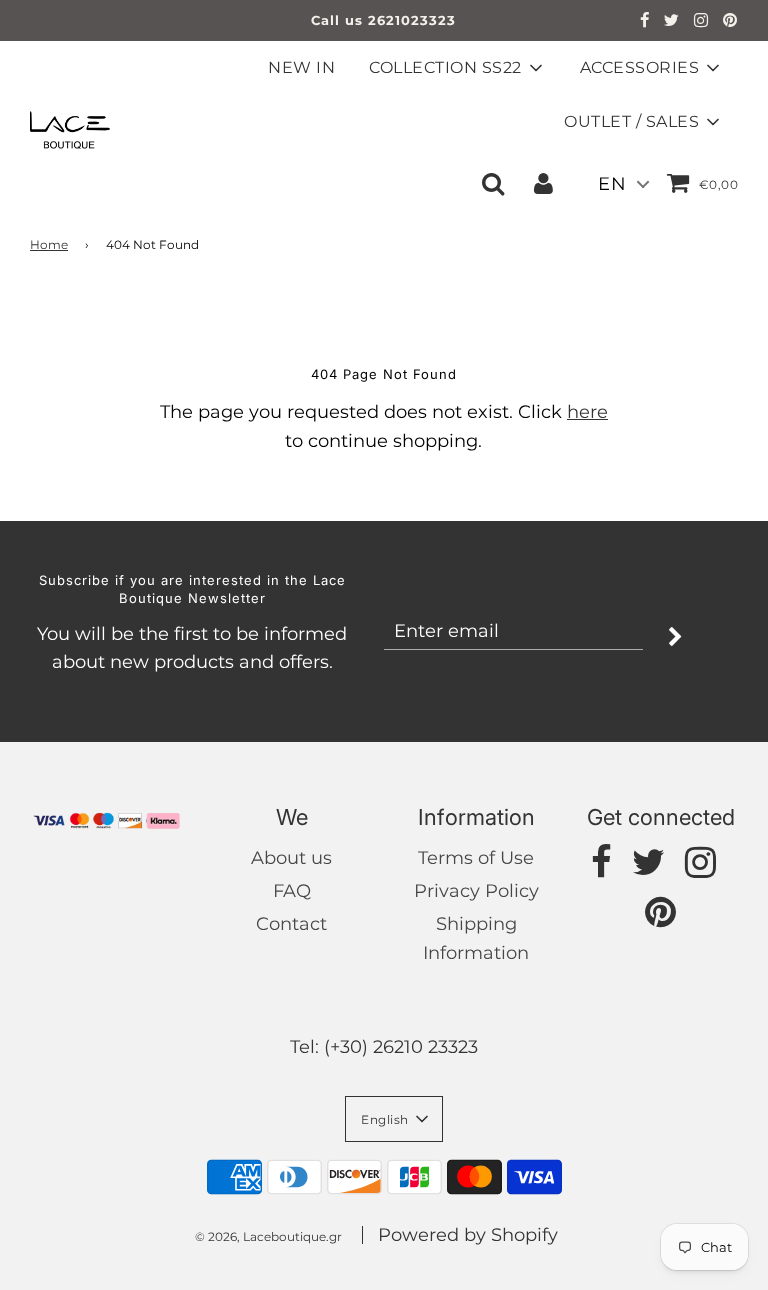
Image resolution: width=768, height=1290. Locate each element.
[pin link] (730, 22)
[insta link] (701, 22)
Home (49, 244)
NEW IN (301, 67)
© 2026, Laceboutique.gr (268, 1236)
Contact (291, 924)
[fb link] (645, 22)
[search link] (493, 183)
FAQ (292, 891)
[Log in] (543, 183)
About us (291, 858)
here (587, 412)
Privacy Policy (476, 891)
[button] (394, 1119)
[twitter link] (672, 22)
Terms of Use (476, 858)
